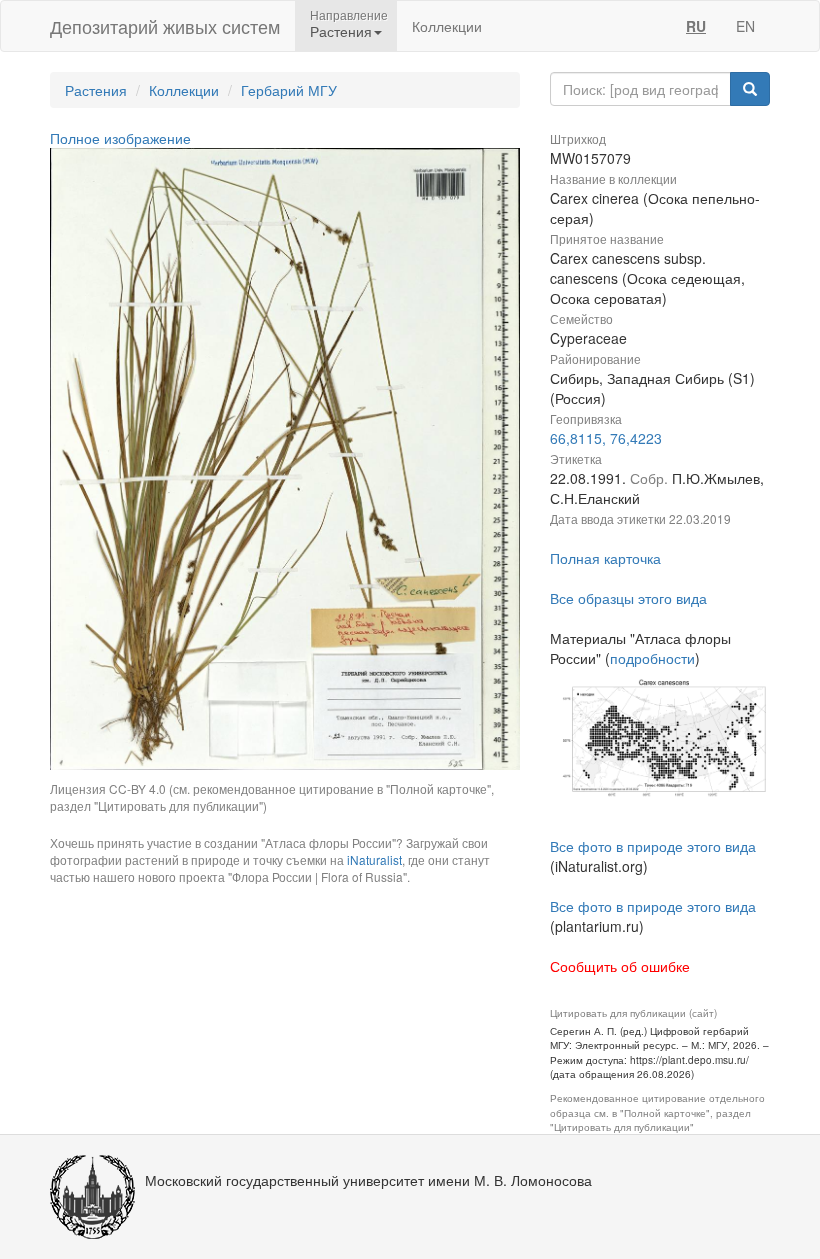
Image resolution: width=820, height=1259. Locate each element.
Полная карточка (605, 558)
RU (696, 26)
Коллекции (447, 26)
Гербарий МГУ (289, 90)
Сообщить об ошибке (620, 966)
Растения (96, 90)
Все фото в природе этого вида (653, 846)
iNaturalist (374, 859)
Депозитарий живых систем (165, 26)
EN (745, 26)
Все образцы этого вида (628, 598)
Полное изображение (120, 138)
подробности (652, 658)
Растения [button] (341, 31)
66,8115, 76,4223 (606, 438)
